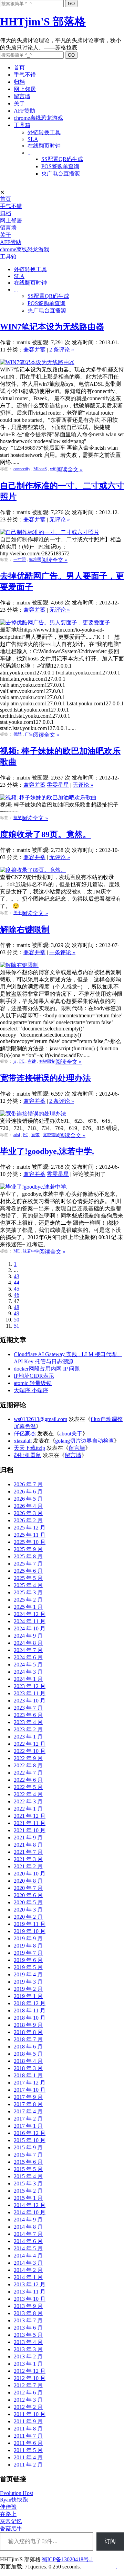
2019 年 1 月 (28, 1996)
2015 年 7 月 (28, 2155)
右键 (32, 1061)
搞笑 (18, 818)
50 (17, 1320)
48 (17, 1307)
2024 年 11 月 (30, 1621)
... (30, 153)
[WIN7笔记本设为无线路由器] (37, 362)
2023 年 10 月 (30, 1701)
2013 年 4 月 (28, 2342)
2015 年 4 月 (28, 2176)
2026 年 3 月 (28, 1513)
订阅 (110, 2541)
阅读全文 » (70, 469)
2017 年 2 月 (28, 2119)
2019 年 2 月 (28, 1989)
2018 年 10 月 (30, 2018)
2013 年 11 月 (30, 2292)
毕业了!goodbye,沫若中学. (47, 1151)
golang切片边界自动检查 (85, 1441)
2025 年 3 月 (28, 1592)
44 (17, 1283)
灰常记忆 (11, 2521)
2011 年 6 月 (28, 2443)
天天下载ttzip (29, 1448)
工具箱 (22, 125)
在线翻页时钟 (44, 146)
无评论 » (60, 519)
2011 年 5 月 (28, 2450)
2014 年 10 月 (30, 2212)
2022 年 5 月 (28, 1787)
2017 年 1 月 (28, 2126)
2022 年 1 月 (28, 1809)
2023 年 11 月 (30, 1693)
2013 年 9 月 (28, 2306)
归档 (19, 82)
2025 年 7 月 (28, 1564)
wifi (53, 469)
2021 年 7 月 (28, 1852)
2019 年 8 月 (28, 1946)
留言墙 (22, 96)
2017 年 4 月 (28, 2111)
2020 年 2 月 (28, 1917)
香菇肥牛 (11, 2528)
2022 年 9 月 (28, 1758)
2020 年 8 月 (28, 1881)
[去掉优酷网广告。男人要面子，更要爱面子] (55, 622)
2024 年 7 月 (28, 1650)
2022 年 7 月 (28, 1773)
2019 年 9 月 (28, 1938)
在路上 (8, 2514)
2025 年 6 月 (28, 1571)
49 (17, 1313)
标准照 (35, 559)
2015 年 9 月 (28, 2147)
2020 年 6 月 (28, 1895)
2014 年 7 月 (28, 2234)
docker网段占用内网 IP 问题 (47, 1369)
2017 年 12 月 (30, 2083)
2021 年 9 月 (28, 1838)
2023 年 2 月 (28, 1729)
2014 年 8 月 (28, 2227)
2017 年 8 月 (28, 2104)
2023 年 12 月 (30, 1686)
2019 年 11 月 (30, 1924)
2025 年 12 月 (30, 1528)
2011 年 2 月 (28, 2465)
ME (17, 1251)
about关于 (71, 1434)
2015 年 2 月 (28, 2191)
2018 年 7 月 (28, 2039)
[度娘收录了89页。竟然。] (33, 870)
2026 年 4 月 (28, 1506)
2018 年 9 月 (28, 2025)
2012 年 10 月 (30, 2378)
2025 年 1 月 (28, 1607)
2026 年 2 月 (28, 1520)
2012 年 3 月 (28, 2400)
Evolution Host (17, 2493)
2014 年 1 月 (28, 2277)
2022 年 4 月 (28, 1794)
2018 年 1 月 (28, 2075)
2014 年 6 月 (28, 2241)
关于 (19, 103)
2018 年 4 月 (28, 2061)
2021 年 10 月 (30, 1830)
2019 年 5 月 (28, 1967)
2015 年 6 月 (28, 2162)
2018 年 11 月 (30, 2011)
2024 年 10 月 (30, 1628)
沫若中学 (31, 1251)
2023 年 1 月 (28, 1737)
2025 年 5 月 (28, 1578)
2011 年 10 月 (30, 2414)
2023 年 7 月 (28, 1708)
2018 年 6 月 (28, 2047)
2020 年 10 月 (30, 1874)
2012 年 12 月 (30, 2371)
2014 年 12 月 (30, 2205)
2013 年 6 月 (28, 2328)
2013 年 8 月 (28, 2313)
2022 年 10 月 (30, 1751)
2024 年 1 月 (28, 1679)
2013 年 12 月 (30, 2284)
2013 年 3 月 (28, 2349)
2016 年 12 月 (30, 2133)
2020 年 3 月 (28, 1910)
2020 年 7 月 (28, 1888)
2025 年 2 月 (28, 1600)
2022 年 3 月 (28, 1801)
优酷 (18, 734)
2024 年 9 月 (28, 1636)
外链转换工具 (44, 132)
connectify (22, 469)
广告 (29, 734)
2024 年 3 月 (28, 1672)
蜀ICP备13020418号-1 (68, 2559)
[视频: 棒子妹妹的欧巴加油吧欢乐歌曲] (48, 798)
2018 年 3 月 (28, 2068)
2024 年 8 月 (28, 1643)
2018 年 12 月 (30, 2003)
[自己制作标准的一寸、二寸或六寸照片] (50, 532)
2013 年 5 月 (28, 2335)
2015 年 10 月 (30, 2140)
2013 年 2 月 (28, 2356)
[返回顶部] (116, 2566)
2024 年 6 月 (28, 1657)
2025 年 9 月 (28, 1549)
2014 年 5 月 (28, 2248)
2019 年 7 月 (28, 1953)
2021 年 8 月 (28, 1845)
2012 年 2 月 (28, 2407)
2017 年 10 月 (30, 2090)
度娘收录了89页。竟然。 (45, 834)
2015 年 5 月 (28, 2169)
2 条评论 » (62, 350)
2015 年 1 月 (28, 2198)
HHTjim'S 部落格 (43, 22)
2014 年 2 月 (28, 2270)
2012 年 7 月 (28, 2385)
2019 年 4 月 (28, 1974)
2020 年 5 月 (28, 1902)
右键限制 (47, 1061)
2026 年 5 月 (28, 1499)
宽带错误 (51, 1135)
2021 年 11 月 (30, 1823)
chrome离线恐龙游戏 (38, 118)
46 (17, 1295)
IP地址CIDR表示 (34, 1376)
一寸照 (20, 559)
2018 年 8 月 (28, 2032)
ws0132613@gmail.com (40, 1419)
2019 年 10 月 (30, 1931)
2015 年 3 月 (28, 2184)
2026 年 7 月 (28, 1484)
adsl (17, 1135)
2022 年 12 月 (30, 1744)
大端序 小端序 (31, 1390)
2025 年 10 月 (30, 1542)
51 (17, 1326)
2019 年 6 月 (28, 1960)
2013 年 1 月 (28, 2364)
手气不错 (25, 75)
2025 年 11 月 (30, 1535)
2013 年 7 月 (28, 2320)
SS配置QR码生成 (62, 159)
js (15, 1061)
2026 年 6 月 (28, 1492)
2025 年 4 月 (28, 1585)
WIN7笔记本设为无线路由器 (52, 327)
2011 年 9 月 (28, 2421)
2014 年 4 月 (28, 2256)
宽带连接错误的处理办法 (45, 1078)
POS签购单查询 (60, 166)
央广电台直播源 (61, 174)
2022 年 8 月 (28, 1765)
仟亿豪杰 (25, 1434)
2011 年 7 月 (28, 2436)
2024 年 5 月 (28, 1665)
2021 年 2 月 (28, 1866)
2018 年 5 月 (28, 2054)
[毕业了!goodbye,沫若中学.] (34, 1187)
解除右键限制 (25, 929)
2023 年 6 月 (28, 1715)
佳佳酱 (8, 2507)
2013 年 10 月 (30, 2299)
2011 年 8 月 (28, 2429)
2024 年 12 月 (30, 1614)
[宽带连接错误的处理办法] (33, 1114)
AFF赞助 (24, 111)
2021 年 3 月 (28, 1859)
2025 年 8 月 (28, 1556)
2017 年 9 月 (28, 2097)
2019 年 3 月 (28, 1982)
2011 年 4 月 (28, 2457)
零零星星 (58, 785)
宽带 (35, 1135)
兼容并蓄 (34, 350)
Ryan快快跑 (14, 2500)
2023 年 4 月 (28, 1722)
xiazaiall (23, 1441)
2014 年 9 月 (28, 2220)
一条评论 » (62, 952)
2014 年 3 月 (28, 2263)
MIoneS (40, 469)
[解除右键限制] (19, 965)
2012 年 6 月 (28, 2393)
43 (17, 1276)
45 (17, 1289)
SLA (33, 139)
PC (22, 1061)
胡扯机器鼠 (28, 1455)
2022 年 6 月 (28, 1780)
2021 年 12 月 (30, 1816)
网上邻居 (25, 89)
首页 (19, 67)
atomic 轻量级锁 (33, 1383)
